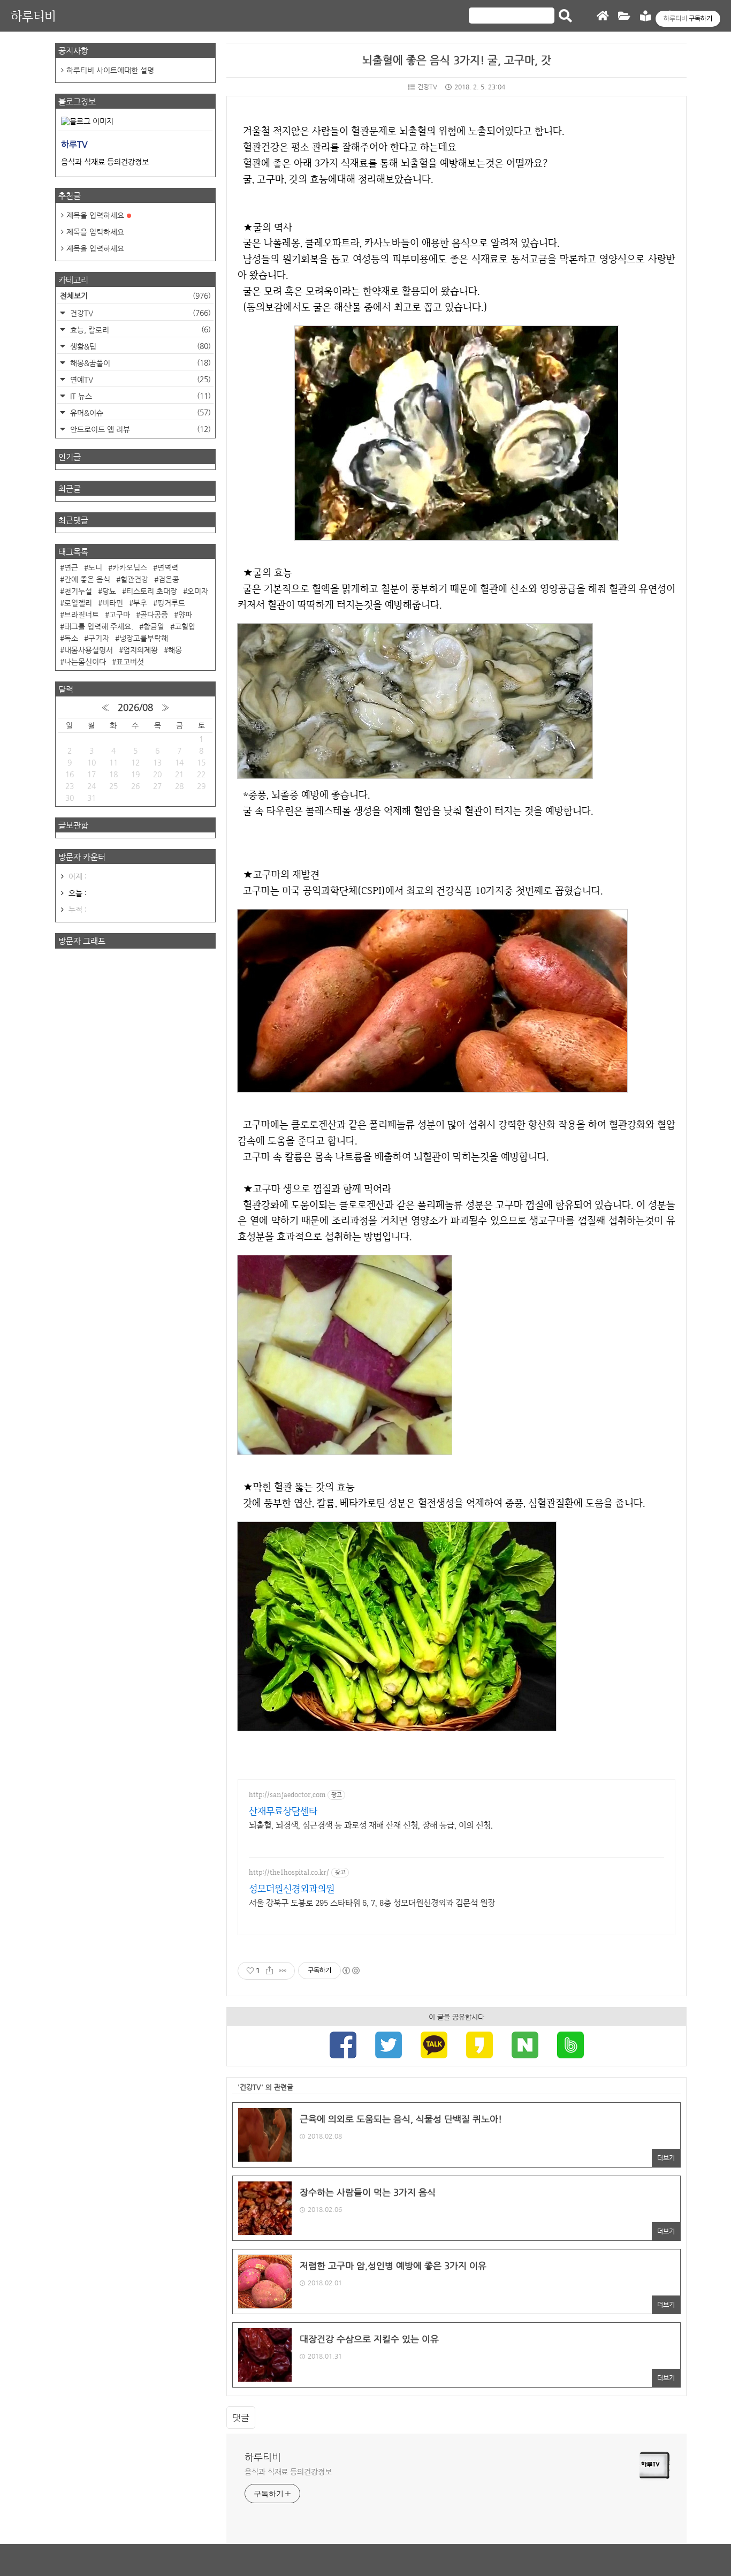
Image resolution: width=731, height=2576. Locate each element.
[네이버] (525, 2046)
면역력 (168, 567)
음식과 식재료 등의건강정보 (288, 2472)
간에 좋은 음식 (87, 579)
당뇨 (109, 591)
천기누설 (78, 591)
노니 (95, 567)
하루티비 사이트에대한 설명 (110, 70)
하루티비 (33, 16)
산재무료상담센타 (283, 1811)
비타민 (113, 603)
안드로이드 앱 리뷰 (139, 429)
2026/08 (135, 707)
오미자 (198, 591)
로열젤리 (78, 603)
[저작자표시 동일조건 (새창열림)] (351, 1971)
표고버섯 (130, 662)
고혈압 (185, 626)
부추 (140, 603)
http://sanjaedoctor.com (287, 1795)
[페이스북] (343, 2046)
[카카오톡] (434, 2046)
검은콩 (169, 579)
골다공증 (154, 615)
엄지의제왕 (140, 650)
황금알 (154, 626)
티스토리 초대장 (152, 591)
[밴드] (570, 2046)
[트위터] (389, 2046)
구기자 (99, 638)
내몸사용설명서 (89, 650)
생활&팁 (139, 346)
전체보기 (135, 296)
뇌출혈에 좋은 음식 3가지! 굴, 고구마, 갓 (457, 60)
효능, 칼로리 (139, 329)
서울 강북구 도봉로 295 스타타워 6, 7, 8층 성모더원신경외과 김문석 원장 (372, 1903)
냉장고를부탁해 (144, 638)
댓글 (241, 2418)
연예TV (139, 379)
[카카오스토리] (479, 2046)
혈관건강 (134, 579)
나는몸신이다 (85, 662)
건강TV (427, 87)
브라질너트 (82, 615)
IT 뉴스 (139, 396)
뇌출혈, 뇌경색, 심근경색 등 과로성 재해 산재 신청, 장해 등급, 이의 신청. (371, 1825)
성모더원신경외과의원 (292, 1888)
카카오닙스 (130, 567)
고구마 (120, 615)
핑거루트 (171, 603)
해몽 (175, 650)
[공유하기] (269, 1971)
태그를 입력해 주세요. (99, 626)
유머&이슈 (139, 412)
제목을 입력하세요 (95, 215)
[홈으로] (603, 16)
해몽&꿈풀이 (139, 363)
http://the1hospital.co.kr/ (289, 1872)
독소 (71, 638)
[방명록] (645, 16)
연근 (71, 567)
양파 (185, 615)
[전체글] (624, 16)
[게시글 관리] (283, 1971)
